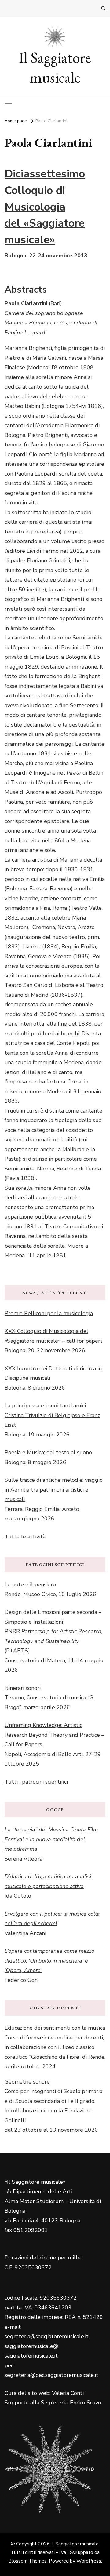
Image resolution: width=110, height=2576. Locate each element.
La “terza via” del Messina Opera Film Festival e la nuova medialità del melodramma (51, 1839)
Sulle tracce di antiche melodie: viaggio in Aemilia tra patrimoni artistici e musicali (54, 1490)
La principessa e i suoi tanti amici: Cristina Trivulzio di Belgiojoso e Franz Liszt (52, 1415)
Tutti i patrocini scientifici (36, 1782)
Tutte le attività (25, 1537)
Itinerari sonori (23, 1688)
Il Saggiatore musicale (55, 67)
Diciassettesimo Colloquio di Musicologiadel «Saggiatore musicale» (45, 207)
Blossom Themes (28, 2561)
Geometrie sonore (27, 2082)
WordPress (89, 2561)
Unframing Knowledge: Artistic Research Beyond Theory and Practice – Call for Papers (54, 1735)
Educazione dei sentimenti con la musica (55, 2028)
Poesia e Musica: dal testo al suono (48, 1452)
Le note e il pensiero (30, 1584)
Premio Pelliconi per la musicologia (49, 1313)
